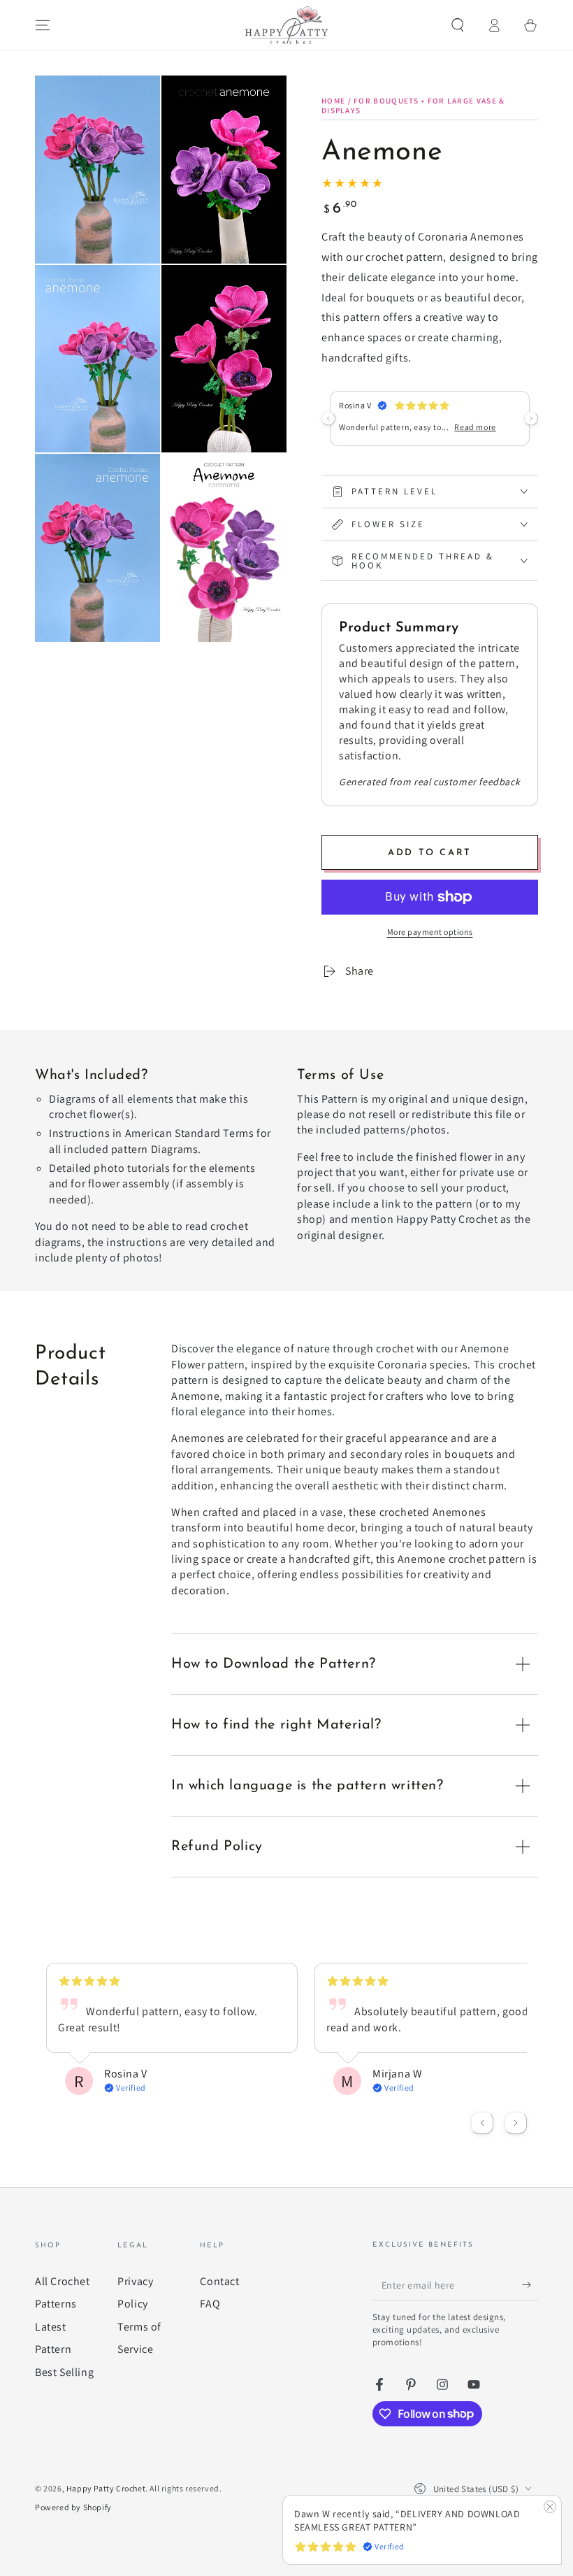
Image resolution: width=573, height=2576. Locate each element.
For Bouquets (386, 101)
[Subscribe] (530, 2284)
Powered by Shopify (73, 2507)
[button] (458, 25)
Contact (219, 2281)
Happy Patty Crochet (106, 2488)
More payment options (430, 932)
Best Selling (64, 2372)
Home (333, 101)
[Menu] (43, 25)
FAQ (210, 2304)
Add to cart (430, 853)
